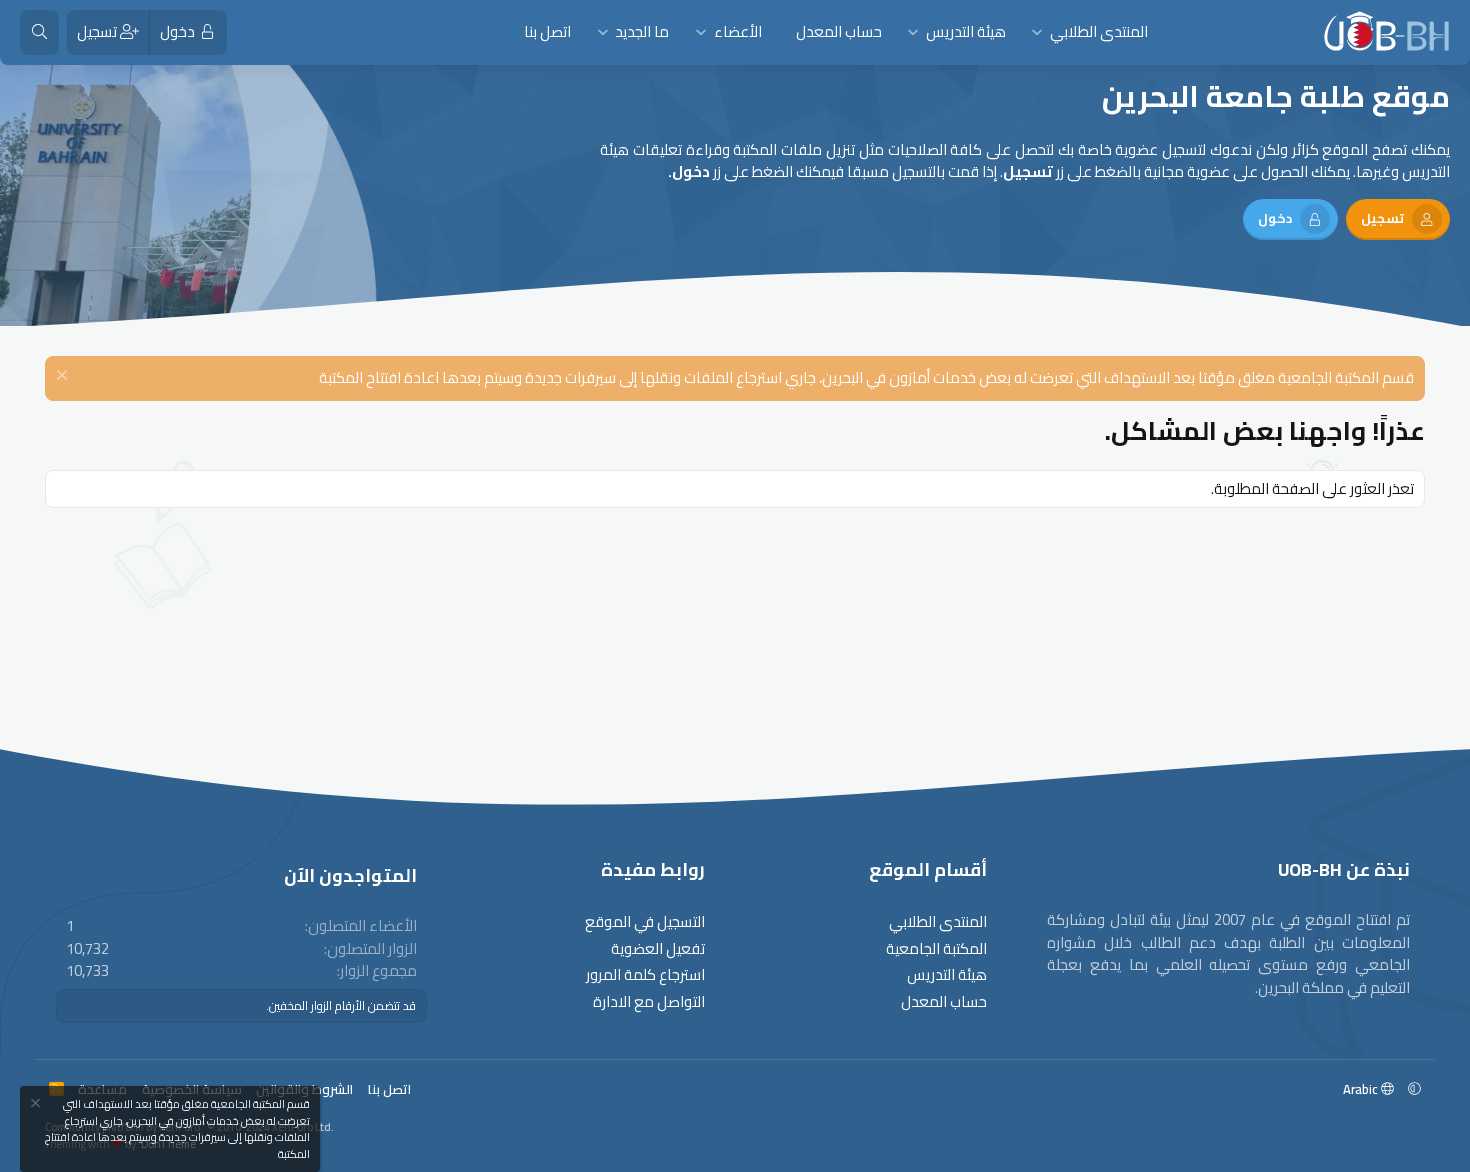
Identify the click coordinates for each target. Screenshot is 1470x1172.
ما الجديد (642, 31)
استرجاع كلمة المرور (645, 975)
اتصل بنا (547, 31)
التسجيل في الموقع (645, 922)
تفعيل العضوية (658, 949)
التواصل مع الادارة (649, 1002)
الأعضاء (738, 31)
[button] (1037, 32)
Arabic (1362, 1089)
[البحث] (39, 32)
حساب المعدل (839, 31)
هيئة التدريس (966, 31)
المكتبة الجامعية (936, 949)
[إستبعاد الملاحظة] (64, 377)
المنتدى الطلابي (1099, 31)
